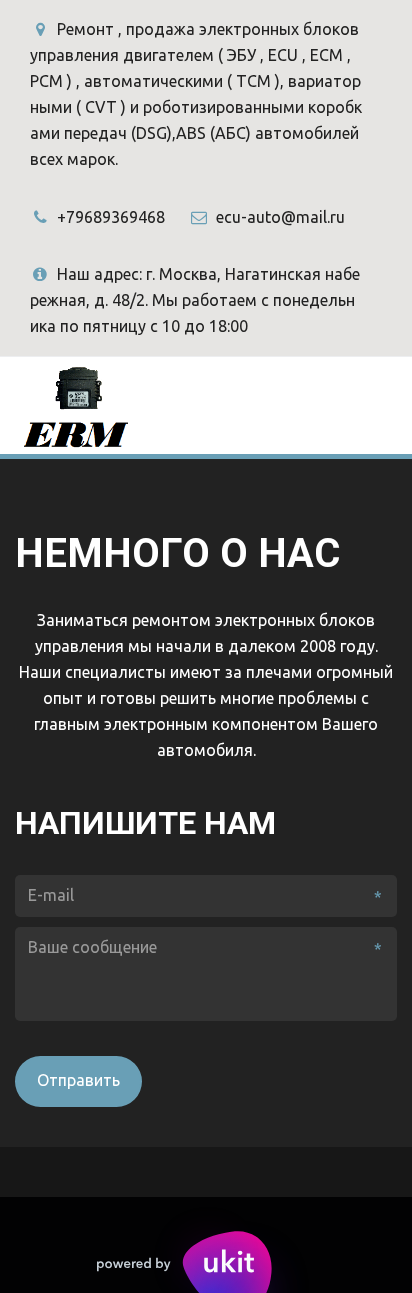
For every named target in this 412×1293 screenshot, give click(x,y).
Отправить (78, 1080)
